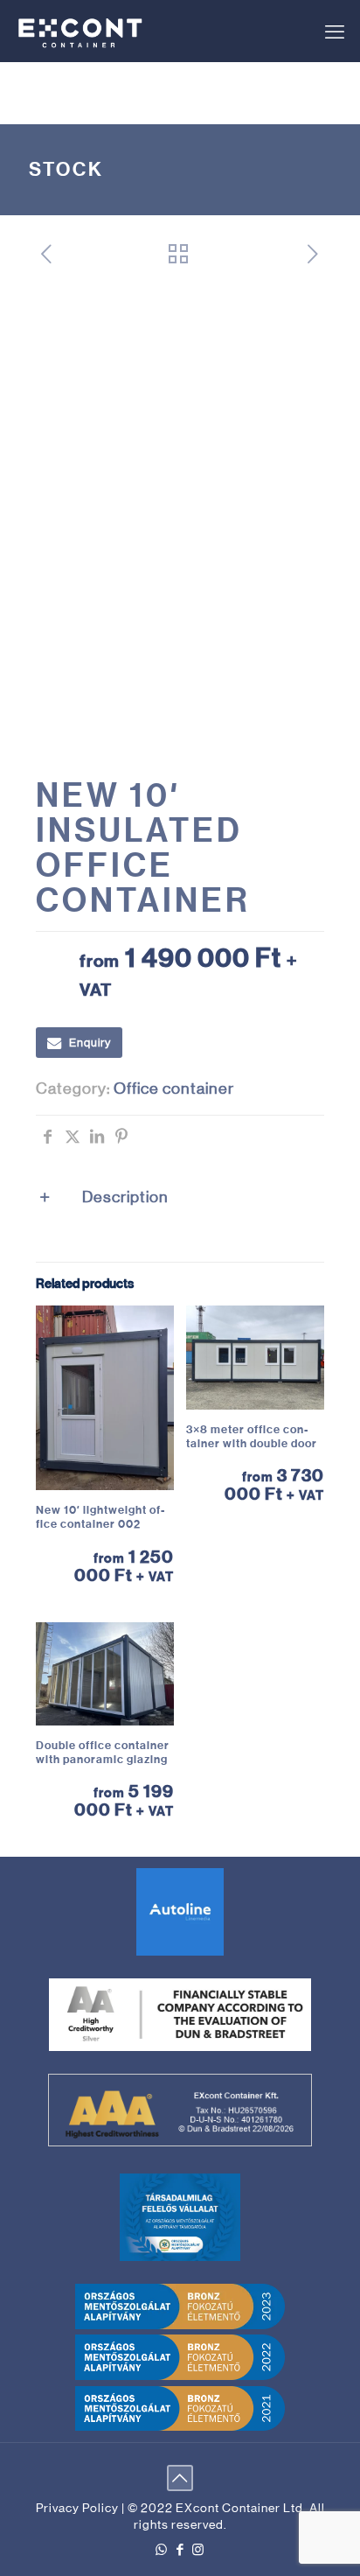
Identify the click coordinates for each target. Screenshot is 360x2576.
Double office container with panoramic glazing (103, 1752)
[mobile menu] (335, 32)
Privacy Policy (77, 2508)
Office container (174, 1088)
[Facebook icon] (180, 2549)
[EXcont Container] (81, 31)
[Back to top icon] (180, 2478)
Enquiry (90, 1043)
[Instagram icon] (199, 2549)
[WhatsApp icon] (162, 2549)
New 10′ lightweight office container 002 (100, 1517)
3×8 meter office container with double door (252, 1436)
